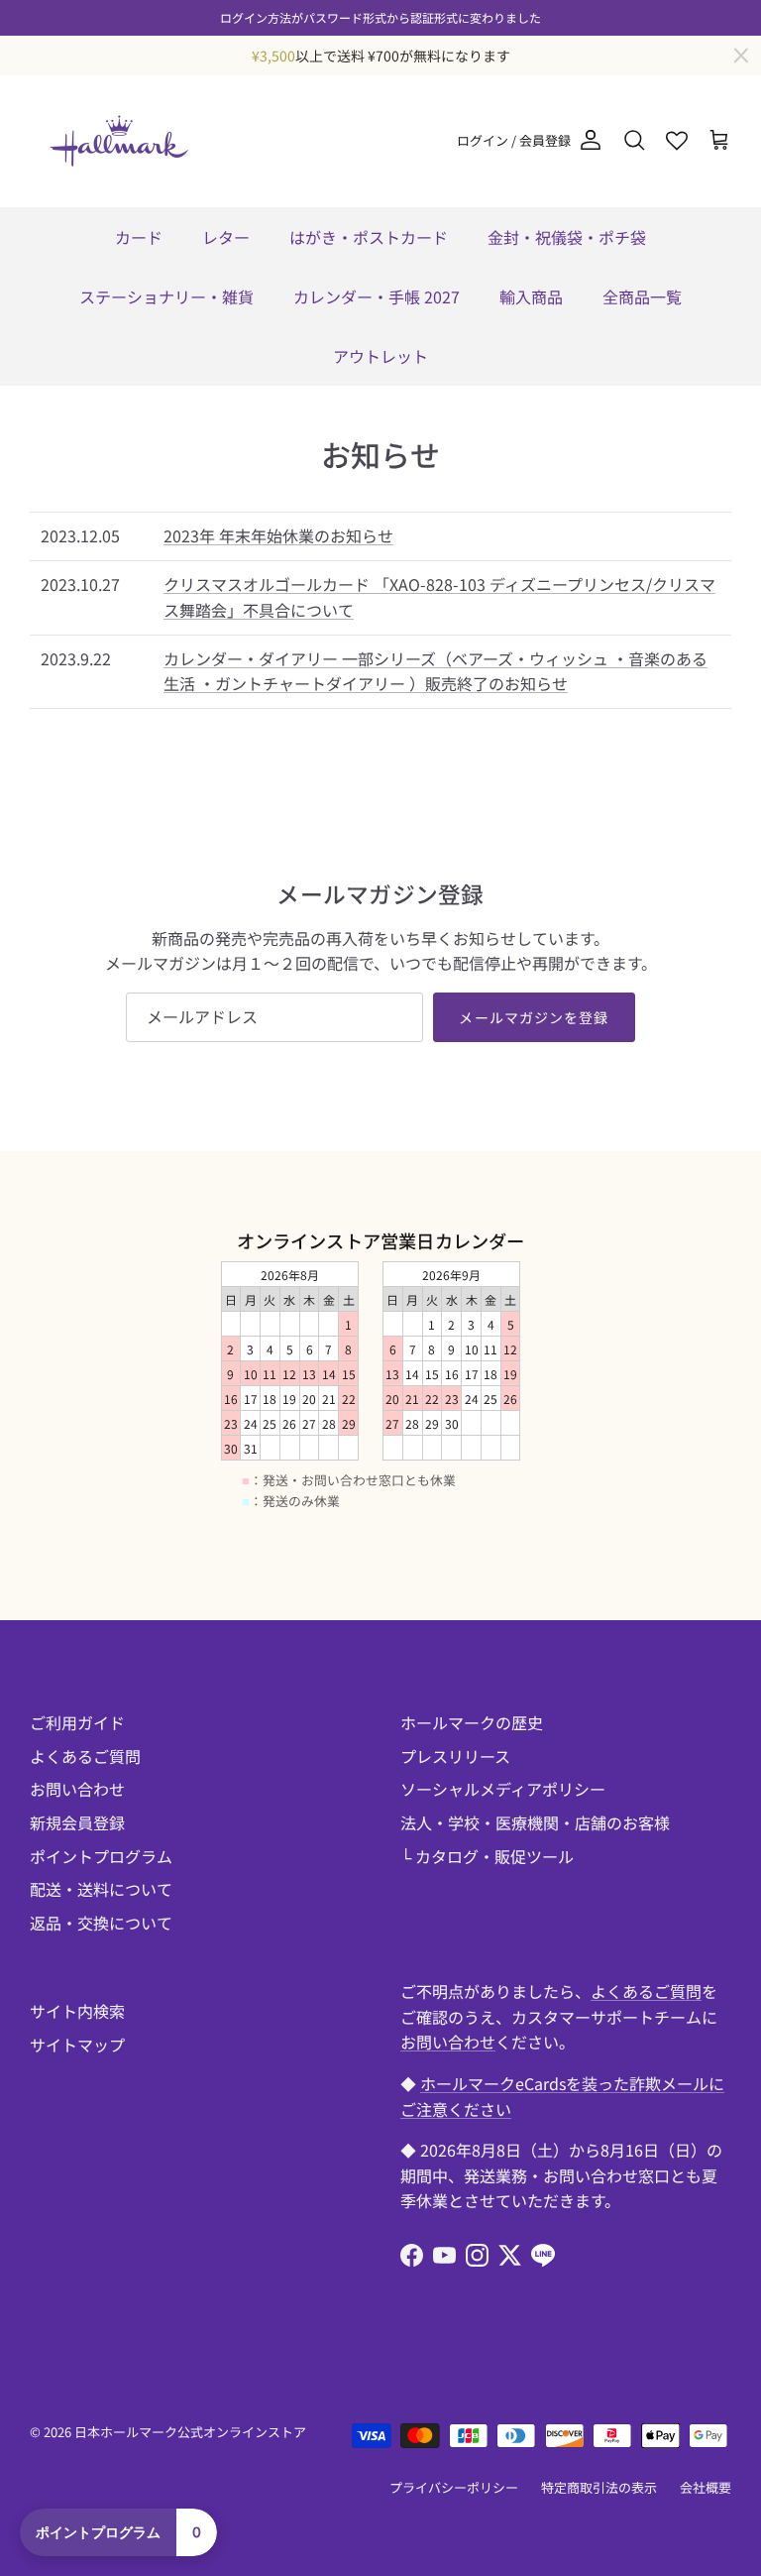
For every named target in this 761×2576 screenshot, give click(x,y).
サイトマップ (77, 2045)
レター (226, 237)
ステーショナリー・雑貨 (166, 296)
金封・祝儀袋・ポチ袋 (567, 237)
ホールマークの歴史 (472, 1722)
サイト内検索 (77, 2011)
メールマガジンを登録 (534, 1017)
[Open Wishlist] (677, 141)
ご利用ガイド (77, 1722)
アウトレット (380, 356)
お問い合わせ (77, 1789)
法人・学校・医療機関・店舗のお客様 (535, 1822)
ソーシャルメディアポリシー (503, 1789)
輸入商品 (531, 296)
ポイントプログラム (101, 1856)
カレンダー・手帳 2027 (377, 296)
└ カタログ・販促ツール (487, 1856)
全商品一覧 (642, 296)
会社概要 (706, 2487)
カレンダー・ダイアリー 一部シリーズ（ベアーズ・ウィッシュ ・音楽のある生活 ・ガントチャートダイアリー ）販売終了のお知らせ (435, 671)
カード (139, 237)
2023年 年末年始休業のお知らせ (278, 535)
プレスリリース (455, 1756)
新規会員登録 (77, 1822)
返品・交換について (101, 1923)
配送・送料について (101, 1889)
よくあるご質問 (85, 1756)
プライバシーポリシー (454, 2487)
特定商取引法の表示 (599, 2487)
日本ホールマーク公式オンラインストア (190, 2432)
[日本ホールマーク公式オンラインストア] (119, 141)
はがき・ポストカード (369, 237)
